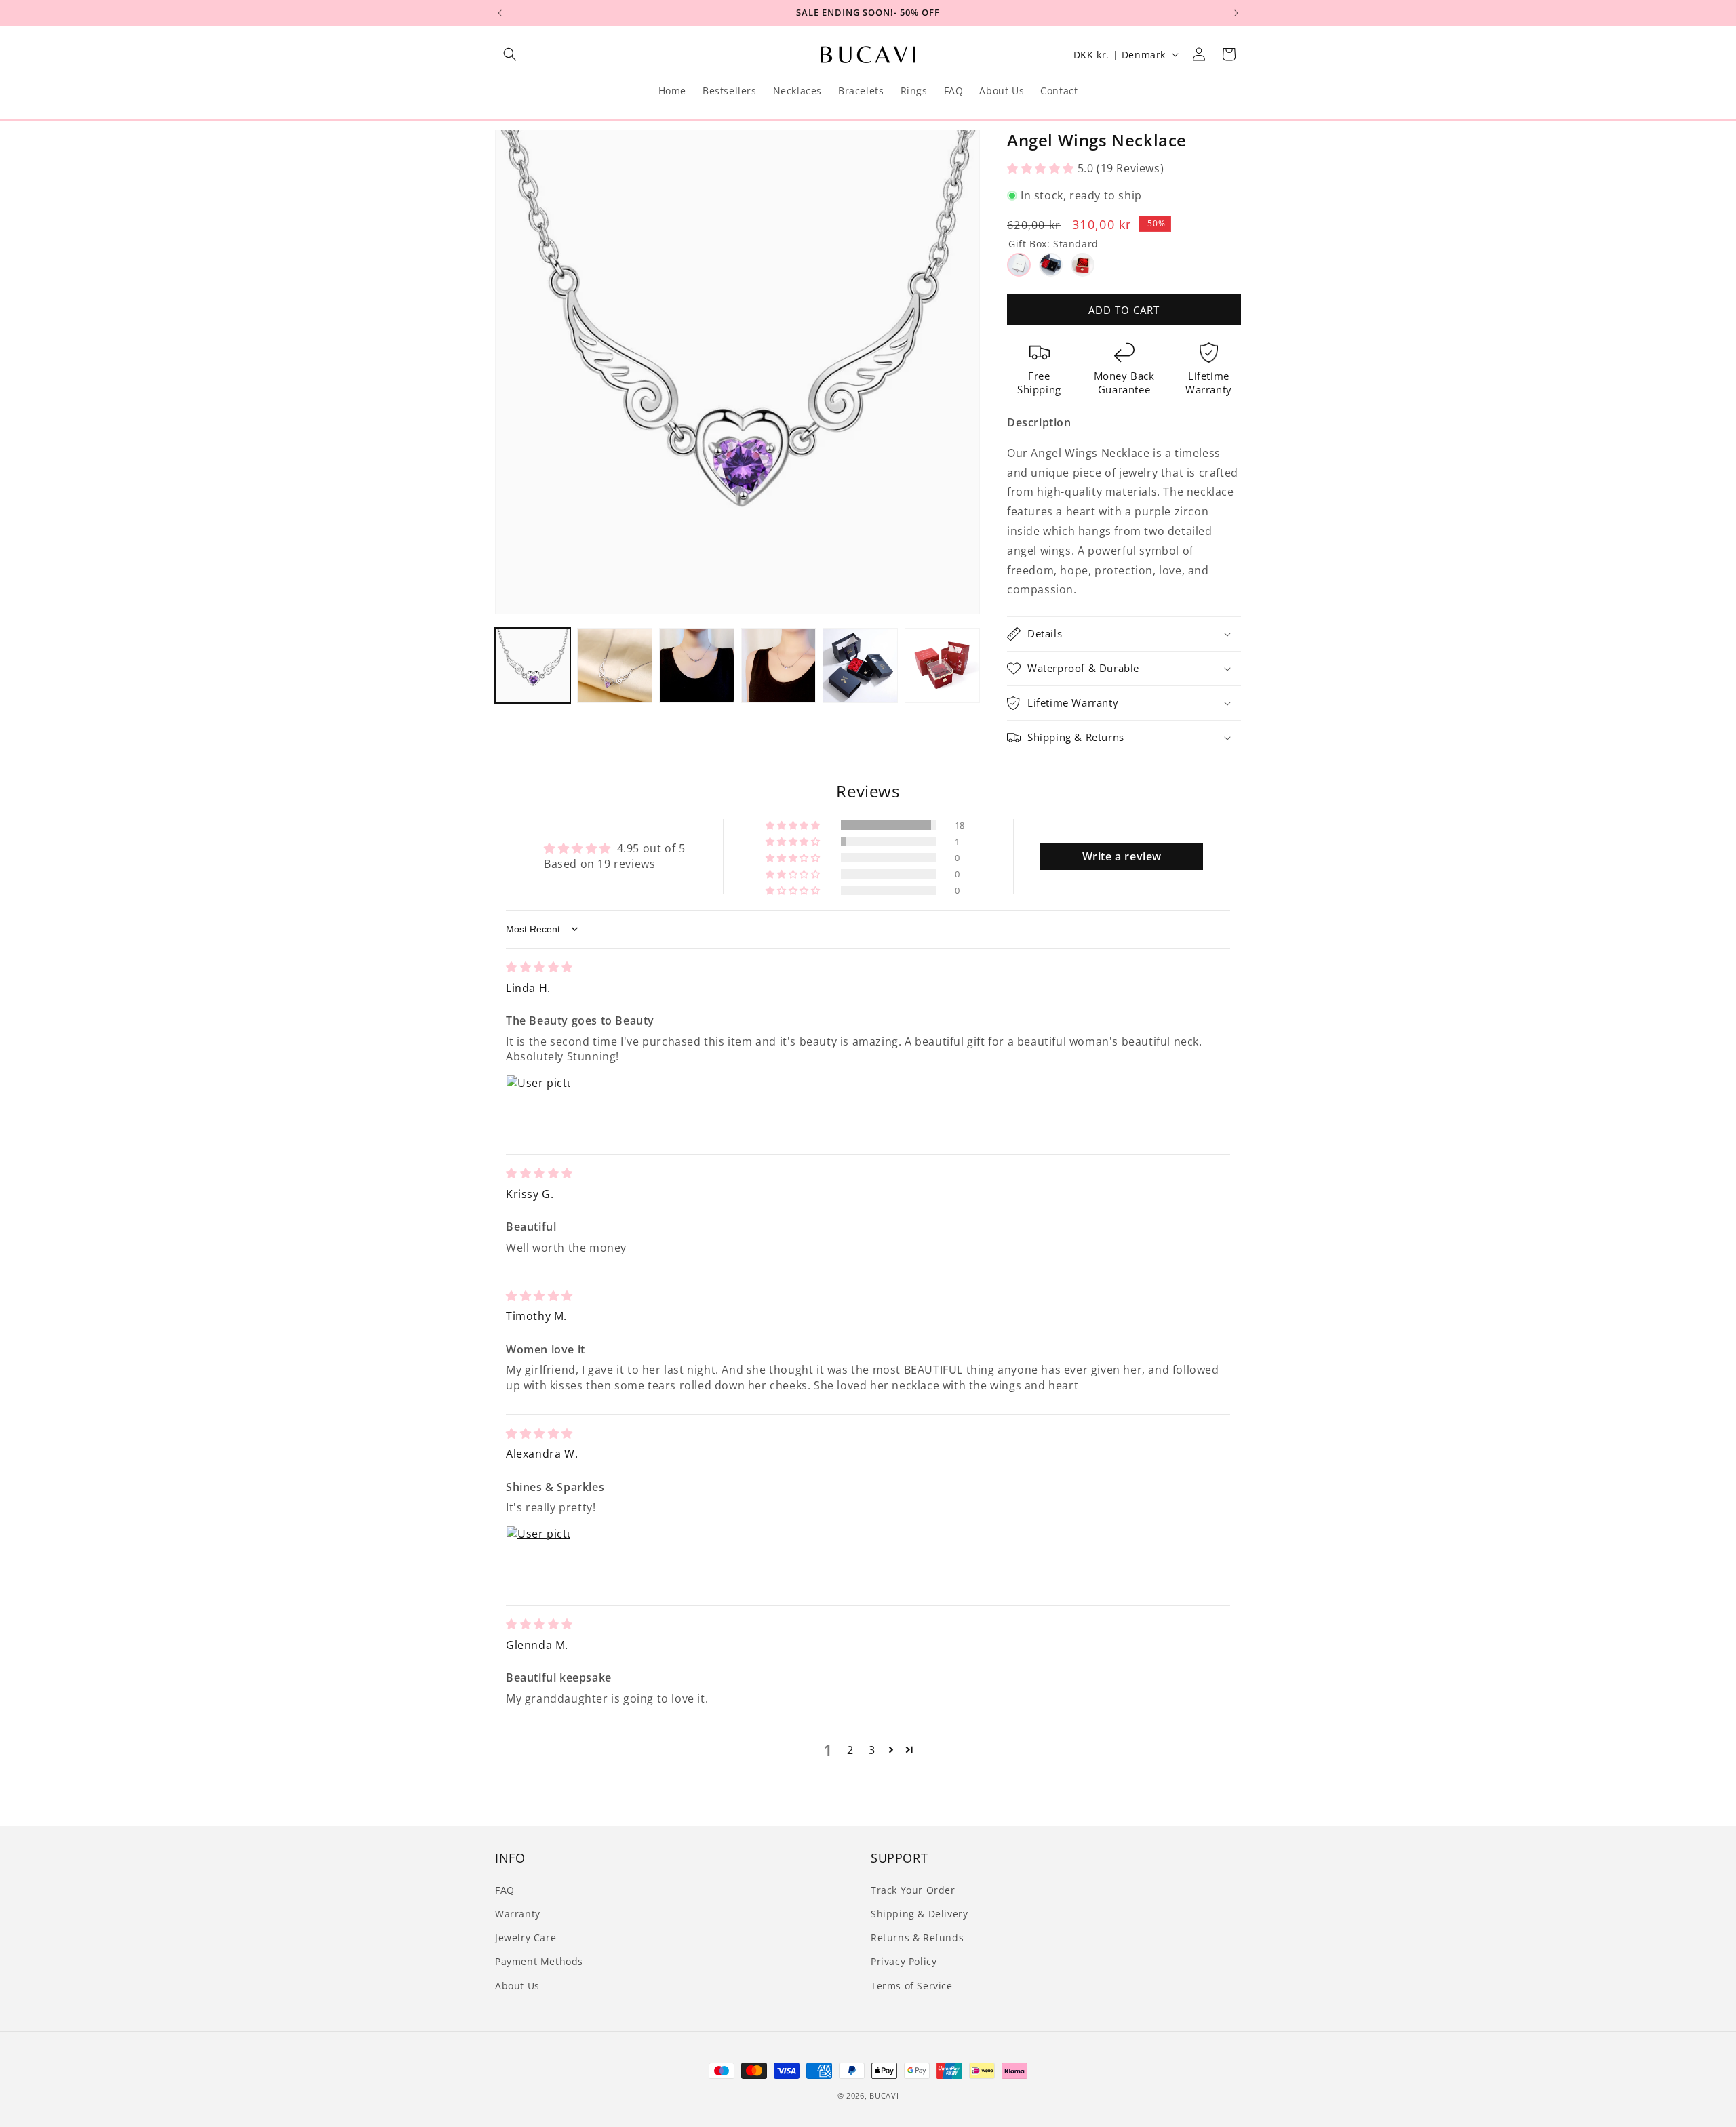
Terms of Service (912, 1985)
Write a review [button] (1122, 856)
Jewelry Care (526, 1937)
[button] (510, 54)
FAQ (505, 1890)
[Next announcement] (1236, 13)
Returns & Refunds (917, 1937)
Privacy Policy (904, 1961)
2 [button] (850, 1750)
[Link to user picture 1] (538, 1107)
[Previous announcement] (500, 13)
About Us (517, 1985)
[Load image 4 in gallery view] (779, 665)
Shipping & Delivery (919, 1914)
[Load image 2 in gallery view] (615, 665)
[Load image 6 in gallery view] (942, 665)
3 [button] (872, 1750)
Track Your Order (913, 1890)
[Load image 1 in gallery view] (533, 665)
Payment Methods (539, 1961)
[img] (539, 967)
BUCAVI (884, 2095)
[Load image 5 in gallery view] (860, 665)
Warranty (518, 1914)
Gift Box (1053, 244)
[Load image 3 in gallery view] (697, 665)
